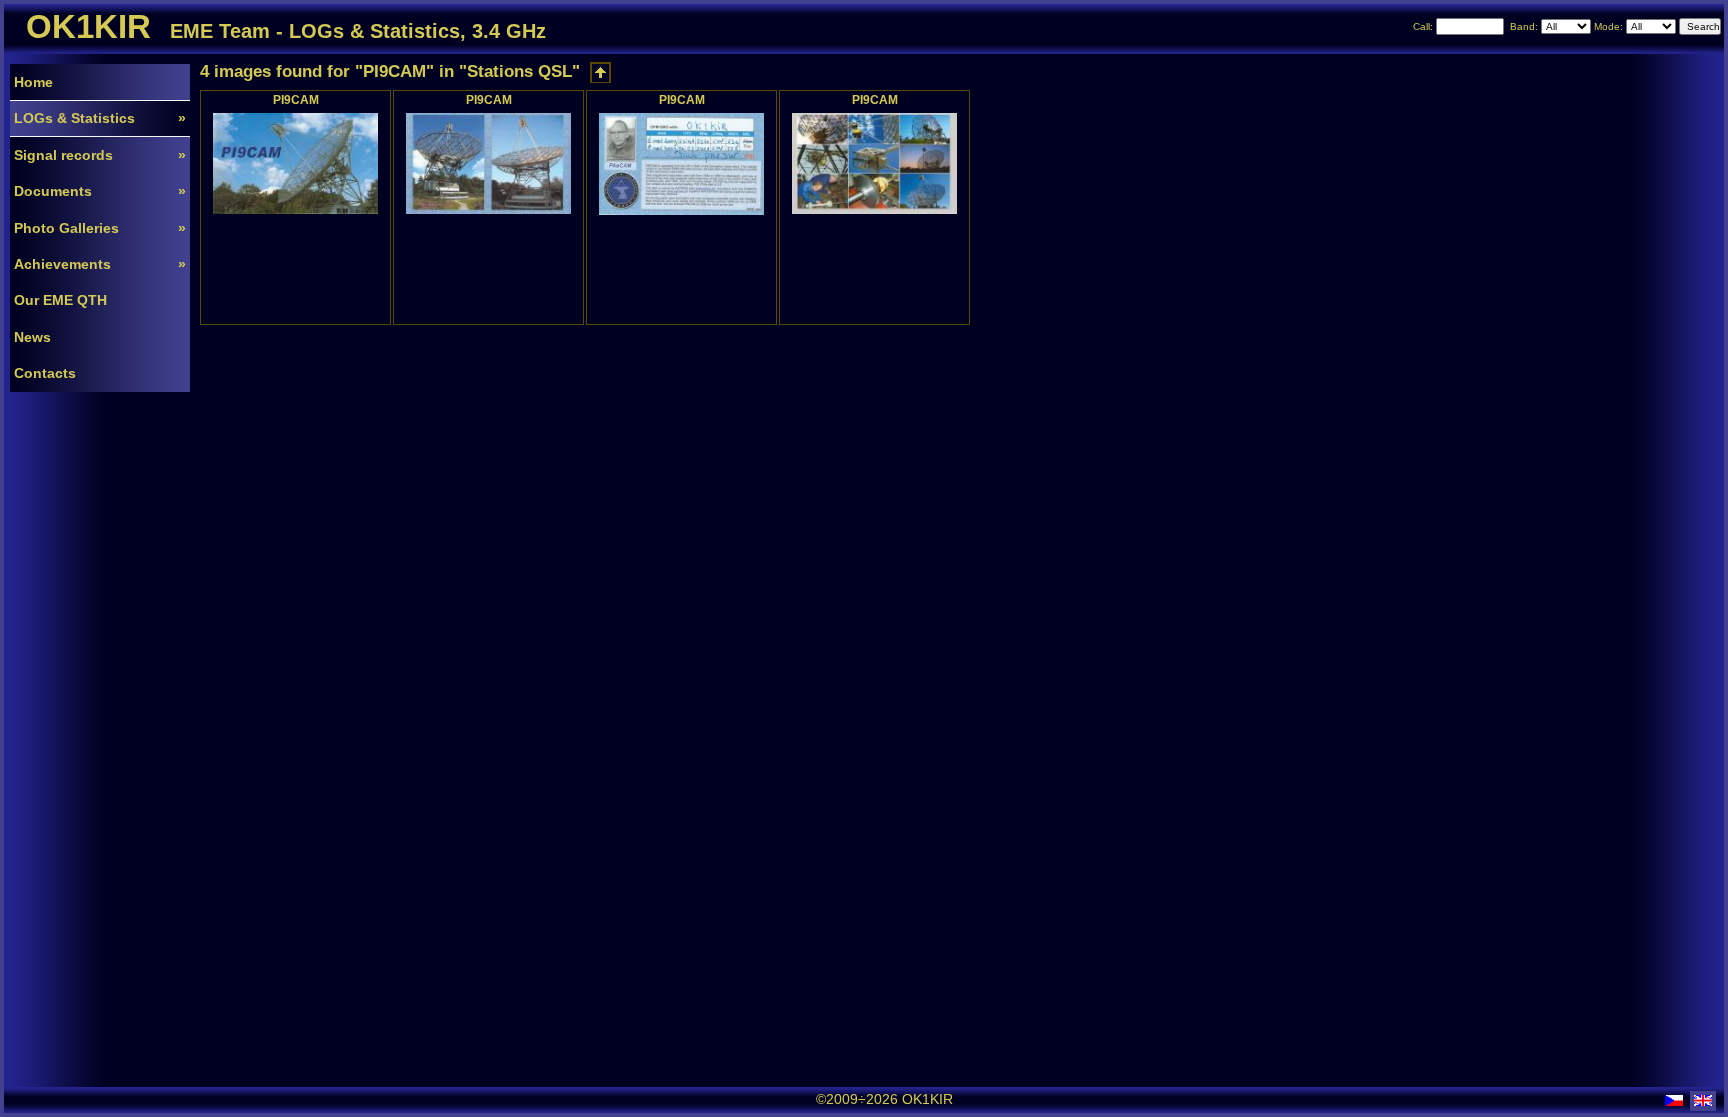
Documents (100, 191)
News (32, 337)
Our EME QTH (60, 300)
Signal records (100, 155)
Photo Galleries (100, 228)
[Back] (600, 72)
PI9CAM (296, 99)
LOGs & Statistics (100, 118)
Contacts (45, 373)
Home (33, 82)
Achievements (100, 264)
